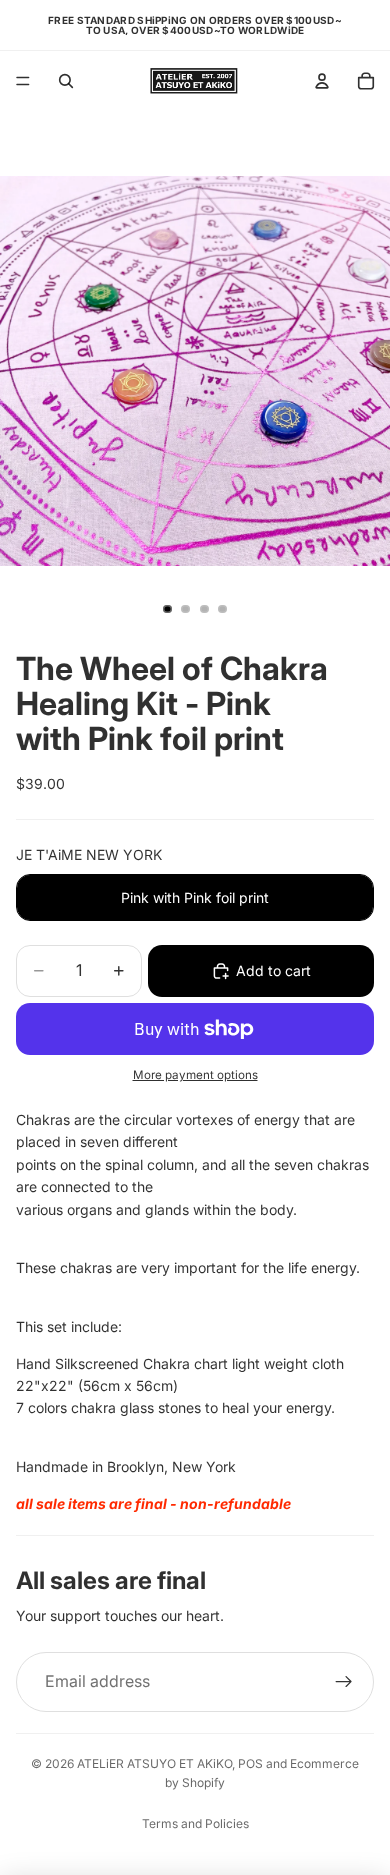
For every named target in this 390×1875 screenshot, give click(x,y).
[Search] (66, 81)
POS (250, 1763)
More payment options (195, 1075)
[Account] (322, 81)
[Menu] (23, 81)
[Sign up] (344, 1682)
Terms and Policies (195, 1823)
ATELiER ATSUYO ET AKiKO (154, 1763)
